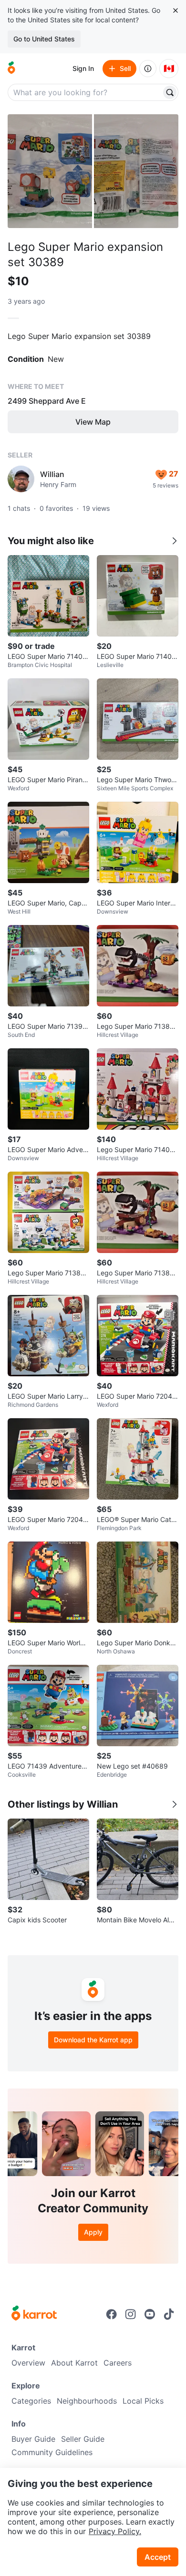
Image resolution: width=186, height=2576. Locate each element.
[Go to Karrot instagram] (131, 2314)
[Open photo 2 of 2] (136, 171)
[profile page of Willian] (21, 479)
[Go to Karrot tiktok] (169, 2314)
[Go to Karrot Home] (34, 2314)
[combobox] (85, 92)
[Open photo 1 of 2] (50, 171)
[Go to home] (11, 69)
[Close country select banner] (176, 10)
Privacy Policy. (115, 2531)
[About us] (148, 69)
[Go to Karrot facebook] (112, 2314)
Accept (158, 2557)
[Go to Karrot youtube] (150, 2314)
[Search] (170, 92)
